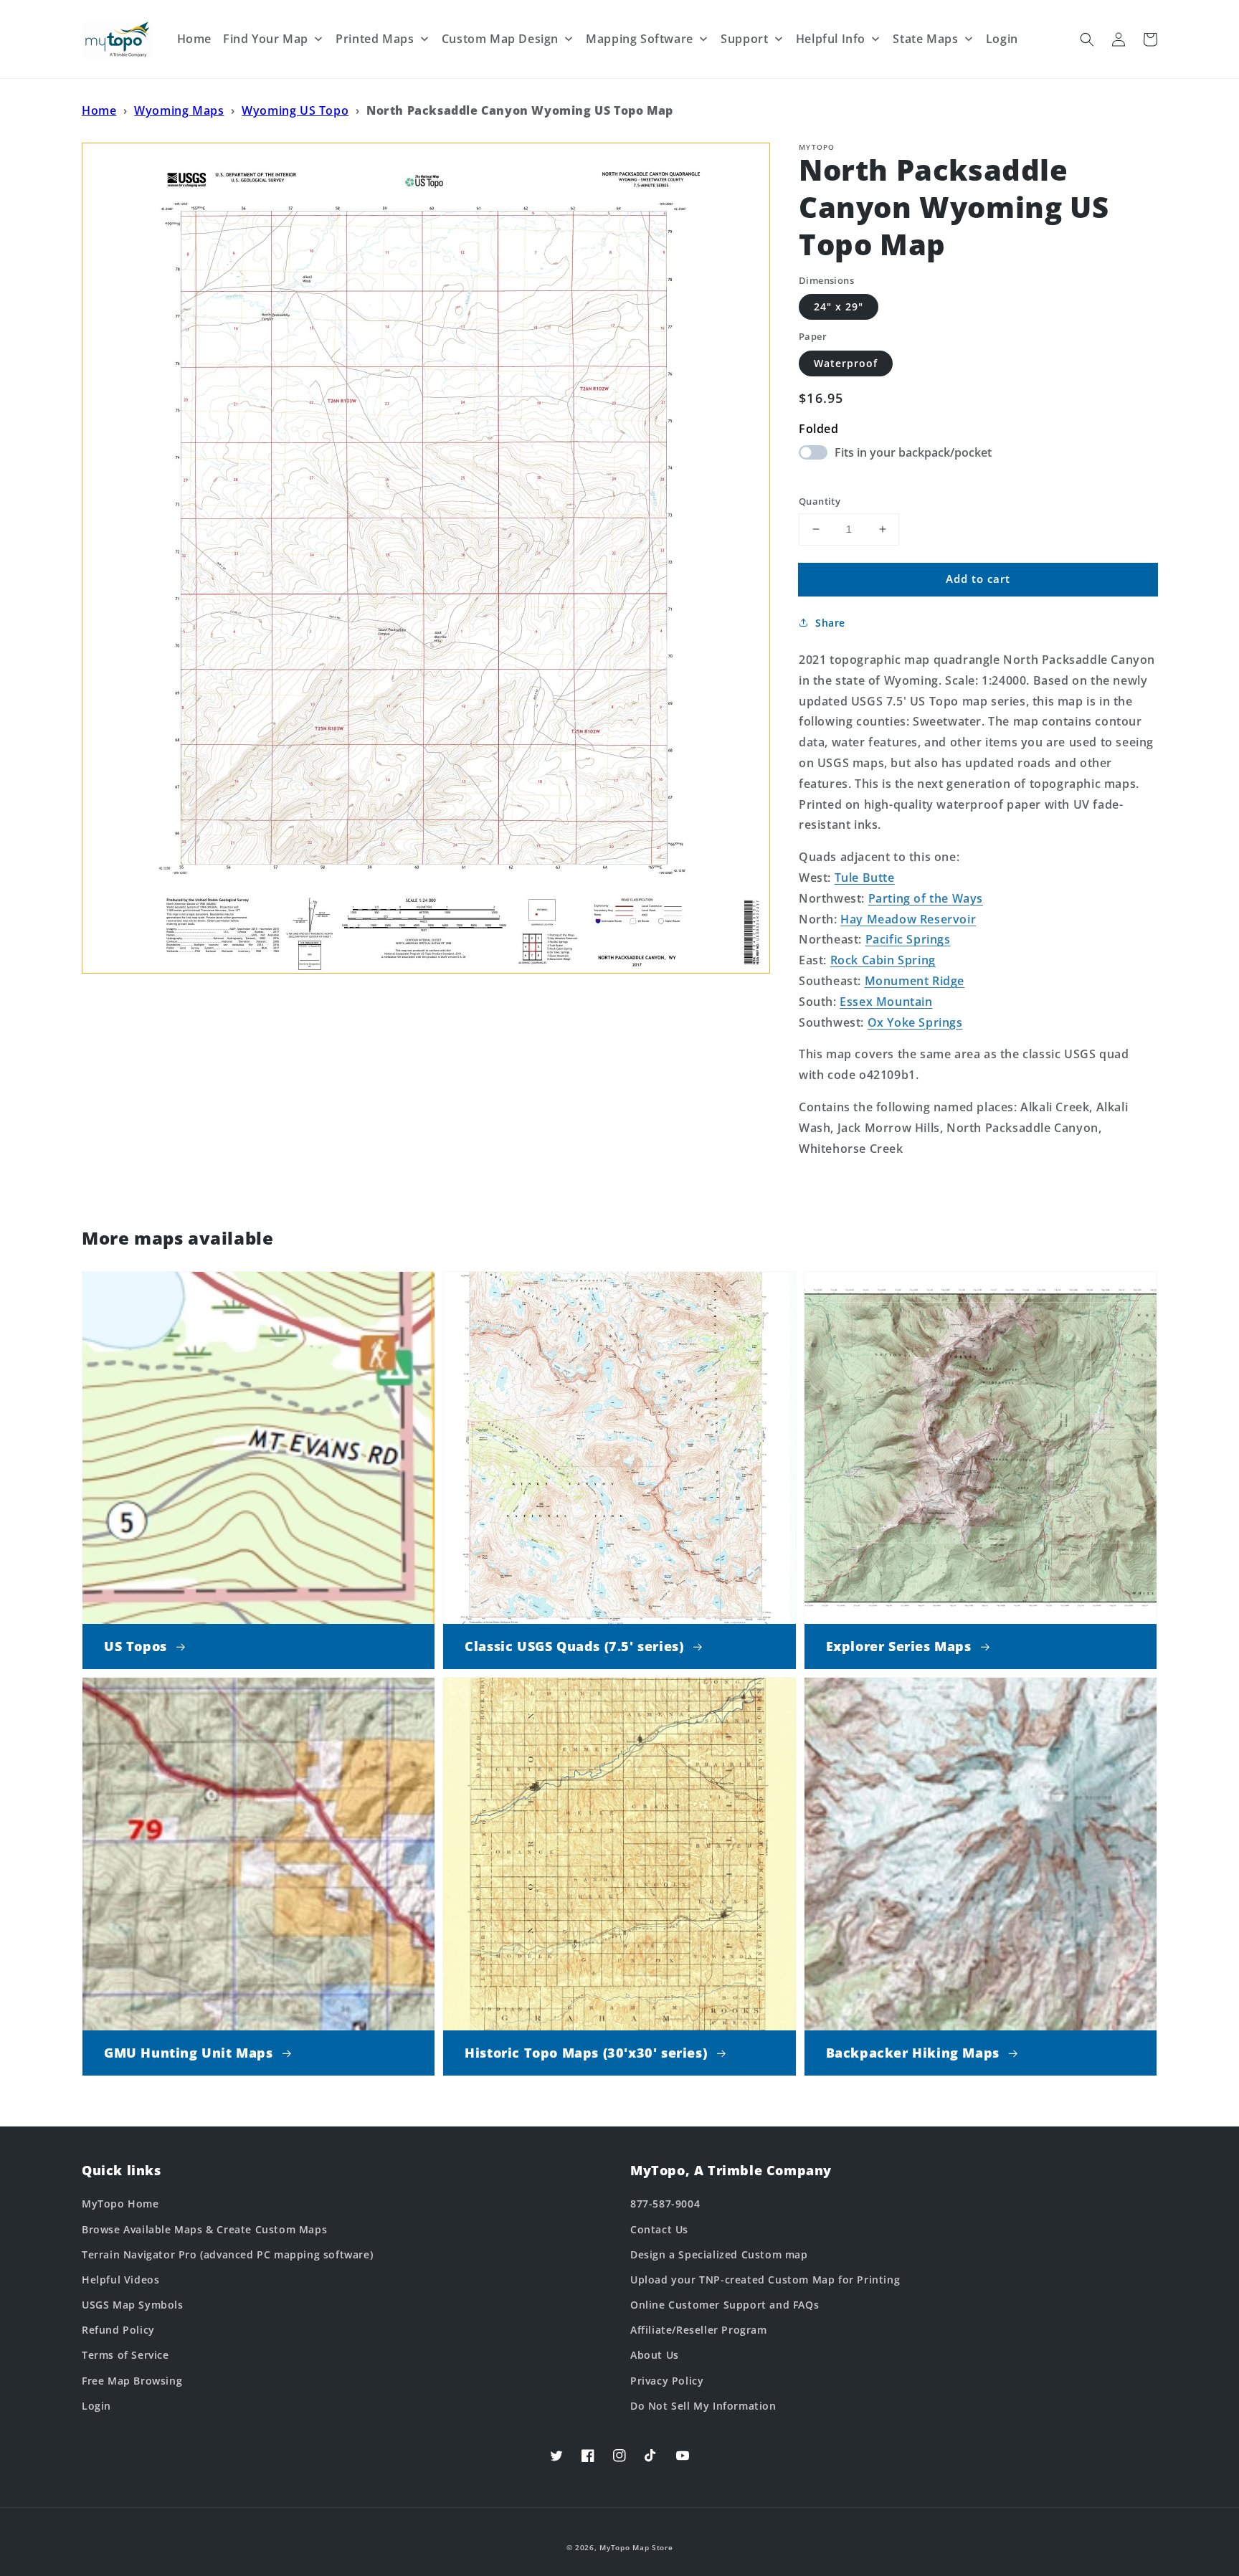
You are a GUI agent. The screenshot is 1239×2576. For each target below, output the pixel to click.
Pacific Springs (908, 939)
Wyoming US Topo (295, 110)
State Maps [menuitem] (925, 39)
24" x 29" (839, 306)
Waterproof (846, 363)
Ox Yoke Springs (915, 1022)
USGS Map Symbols (133, 2305)
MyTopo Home (120, 2204)
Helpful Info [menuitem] (831, 39)
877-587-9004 (665, 2204)
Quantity (820, 501)
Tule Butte (865, 878)
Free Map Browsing (132, 2381)
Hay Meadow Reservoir (908, 919)
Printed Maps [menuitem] (375, 39)
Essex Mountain (886, 1002)
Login (96, 2406)
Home (99, 110)
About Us (655, 2355)
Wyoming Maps (179, 110)
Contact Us (659, 2229)
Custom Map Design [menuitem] (500, 39)
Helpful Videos (120, 2280)
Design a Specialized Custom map (719, 2254)
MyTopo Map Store (636, 2547)
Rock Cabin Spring (883, 960)
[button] (1087, 39)
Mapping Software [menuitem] (640, 39)
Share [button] (830, 623)
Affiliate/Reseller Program (699, 2330)
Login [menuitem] (1002, 39)
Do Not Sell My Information (703, 2406)
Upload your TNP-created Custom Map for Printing (765, 2280)
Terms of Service (125, 2355)
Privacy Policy (667, 2381)
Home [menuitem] (194, 39)
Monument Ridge (915, 981)
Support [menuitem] (744, 39)
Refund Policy (118, 2330)
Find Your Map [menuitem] (266, 39)
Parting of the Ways (926, 898)
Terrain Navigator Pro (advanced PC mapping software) (227, 2254)
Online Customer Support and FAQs (725, 2305)
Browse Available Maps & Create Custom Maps (204, 2229)
